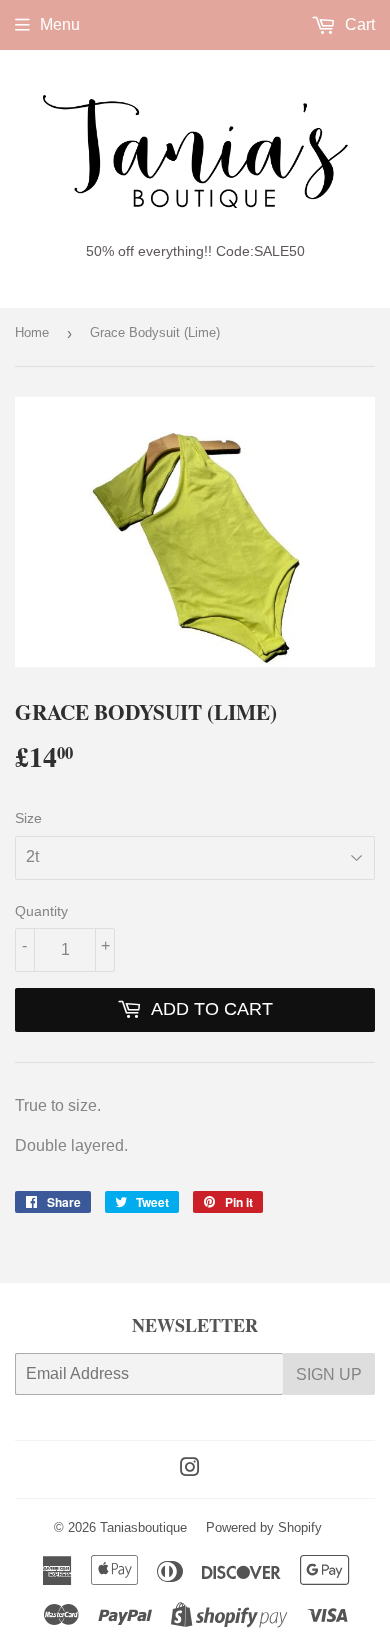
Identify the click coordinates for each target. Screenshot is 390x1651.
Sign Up (329, 1374)
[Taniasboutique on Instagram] (190, 1469)
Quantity (41, 911)
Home (32, 332)
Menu (60, 24)
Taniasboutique (143, 1527)
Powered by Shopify (264, 1527)
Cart (358, 24)
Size (28, 818)
